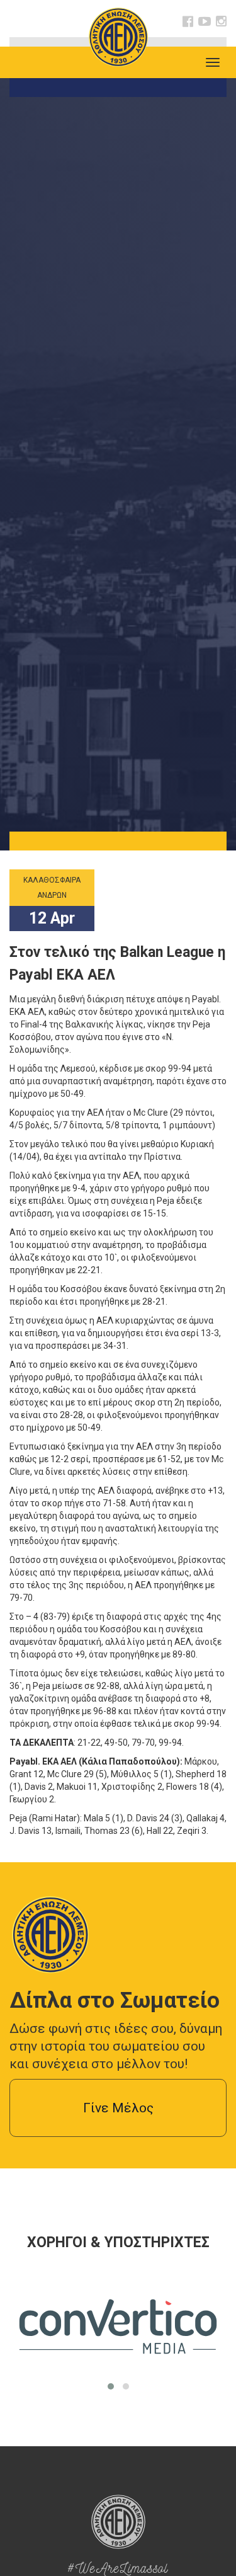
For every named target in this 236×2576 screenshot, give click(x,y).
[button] (111, 2386)
